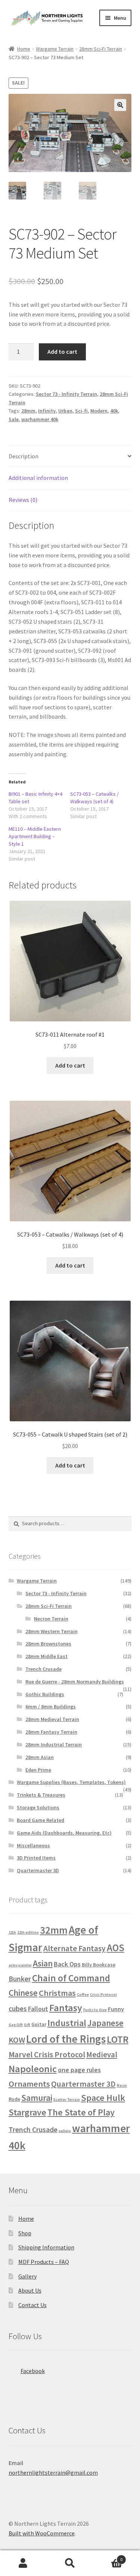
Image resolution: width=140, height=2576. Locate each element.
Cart (108, 2557)
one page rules (79, 2070)
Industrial (67, 2023)
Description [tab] (24, 456)
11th (12, 1932)
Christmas (57, 1993)
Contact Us (32, 2305)
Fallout (38, 2009)
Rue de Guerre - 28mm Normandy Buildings (75, 1682)
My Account (23, 2563)
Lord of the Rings (66, 2039)
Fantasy (66, 2008)
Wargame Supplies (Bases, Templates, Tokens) (71, 1782)
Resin (122, 2085)
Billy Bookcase (99, 1965)
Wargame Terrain (55, 49)
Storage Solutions (38, 1807)
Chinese (23, 1993)
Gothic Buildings (45, 1694)
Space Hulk (103, 2098)
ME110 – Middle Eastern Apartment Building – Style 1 (35, 836)
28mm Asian (40, 1757)
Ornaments (29, 2084)
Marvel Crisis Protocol (47, 2055)
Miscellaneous (33, 1845)
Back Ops (67, 1964)
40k (114, 411)
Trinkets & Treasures (41, 1795)
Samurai (37, 2098)
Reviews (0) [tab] (23, 500)
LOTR (118, 2039)
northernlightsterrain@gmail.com (53, 2472)
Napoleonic (33, 2069)
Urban (65, 411)
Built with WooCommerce (42, 2533)
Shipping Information (46, 2247)
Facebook (33, 2371)
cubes (18, 2009)
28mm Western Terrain (52, 1631)
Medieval (102, 2055)
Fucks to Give (95, 2010)
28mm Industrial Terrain (54, 1745)
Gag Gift (16, 2025)
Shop (25, 2233)
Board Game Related (41, 1820)
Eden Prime (38, 1770)
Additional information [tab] (38, 478)
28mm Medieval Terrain (52, 1719)
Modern (99, 411)
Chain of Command (71, 1978)
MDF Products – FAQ (44, 2262)
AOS (116, 1948)
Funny (116, 2009)
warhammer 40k (40, 419)
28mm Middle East (46, 1656)
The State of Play (81, 2112)
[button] (120, 105)
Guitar (39, 2024)
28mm (28, 411)
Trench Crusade (43, 1669)
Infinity (47, 411)
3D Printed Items (36, 1858)
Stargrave (27, 2112)
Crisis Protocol (103, 1995)
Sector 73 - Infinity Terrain (66, 394)
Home (24, 49)
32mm (54, 1930)
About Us (30, 2290)
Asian (43, 1963)
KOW (17, 2040)
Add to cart (62, 352)
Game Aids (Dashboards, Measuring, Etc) (64, 1833)
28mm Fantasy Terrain (51, 1732)
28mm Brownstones (48, 1644)
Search (70, 2563)
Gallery (27, 2276)
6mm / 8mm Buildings (51, 1707)
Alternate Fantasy (74, 1948)
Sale (14, 419)
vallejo (65, 2131)
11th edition (28, 1932)
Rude (14, 2099)
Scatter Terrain (67, 2100)
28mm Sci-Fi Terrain (101, 49)
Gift (27, 2025)
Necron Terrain (51, 1619)
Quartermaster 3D (38, 1870)
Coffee (83, 1995)
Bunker (20, 1979)
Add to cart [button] (70, 1065)
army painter (20, 1965)
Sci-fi (81, 411)
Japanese (105, 2023)
